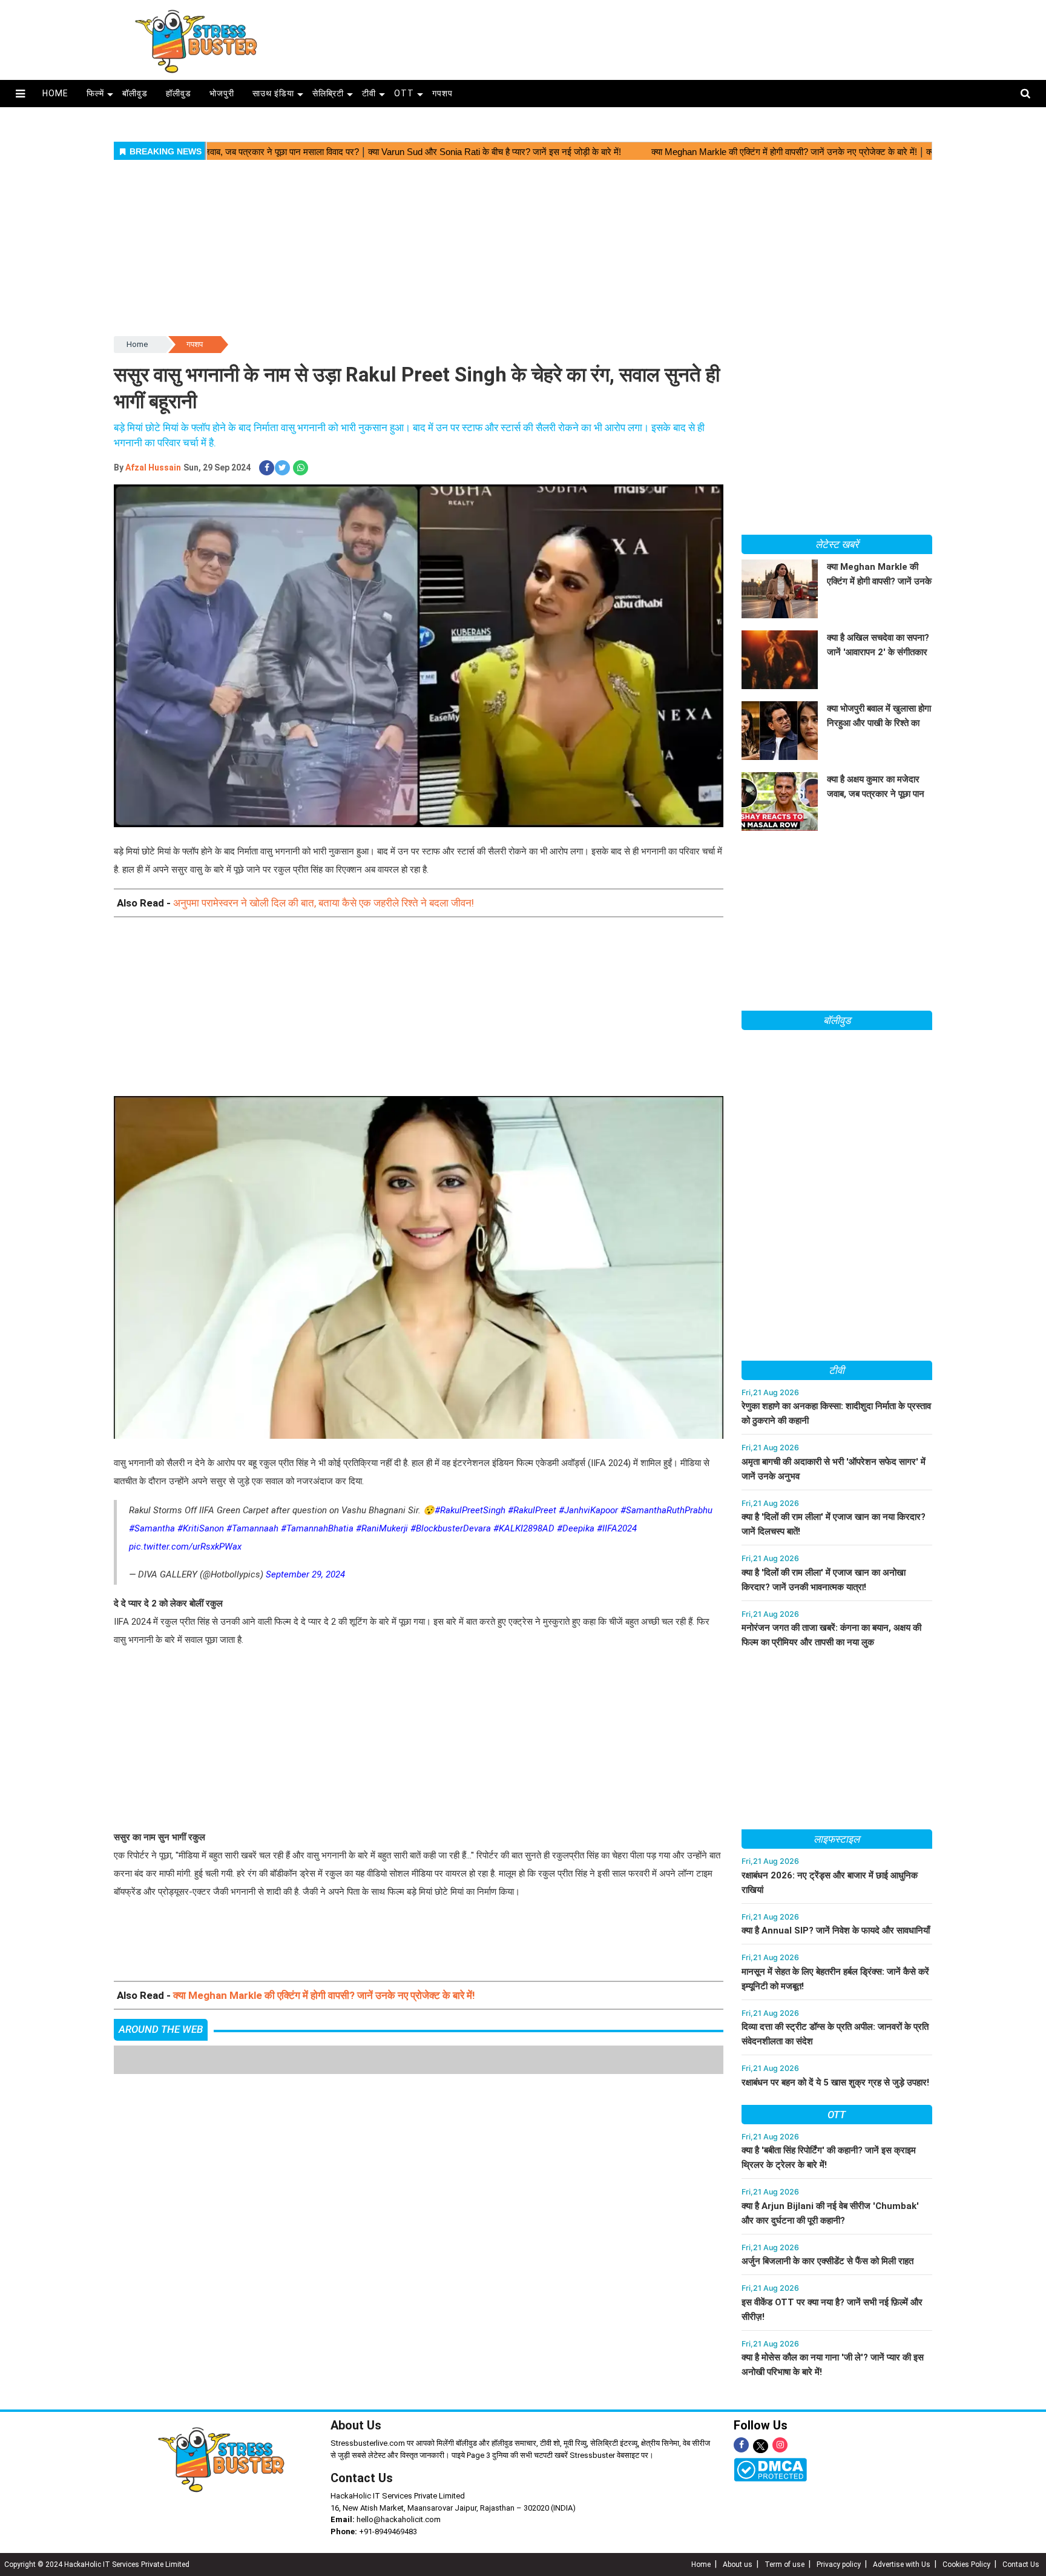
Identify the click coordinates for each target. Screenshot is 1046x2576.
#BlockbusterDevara (451, 1528)
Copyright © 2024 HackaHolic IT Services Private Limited (97, 2564)
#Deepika (576, 1528)
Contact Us (362, 2478)
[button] (20, 94)
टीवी (369, 93)
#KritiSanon (201, 1528)
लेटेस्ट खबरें (837, 544)
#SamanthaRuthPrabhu (666, 1510)
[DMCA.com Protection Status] (770, 2469)
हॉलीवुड (179, 93)
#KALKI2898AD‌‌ (524, 1528)
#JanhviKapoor (588, 1510)
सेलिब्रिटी (328, 93)
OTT (404, 93)
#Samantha (152, 1528)
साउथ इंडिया (273, 93)
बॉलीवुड (135, 93)
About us (738, 2564)
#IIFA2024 (617, 1528)
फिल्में (95, 93)
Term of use (784, 2564)
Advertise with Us (902, 2564)
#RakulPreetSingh (470, 1510)
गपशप (442, 93)
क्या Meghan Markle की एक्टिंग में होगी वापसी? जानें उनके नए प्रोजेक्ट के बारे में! (324, 1995)
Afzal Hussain (153, 467)
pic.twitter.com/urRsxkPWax (185, 1547)
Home (137, 344)
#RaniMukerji (382, 1528)
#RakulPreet (532, 1510)
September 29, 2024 (305, 1574)
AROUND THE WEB (161, 2029)
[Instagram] (780, 2445)
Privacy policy (839, 2564)
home (55, 93)
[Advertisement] (643, 38)
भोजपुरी (222, 93)
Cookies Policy (966, 2564)
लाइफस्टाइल (837, 1839)
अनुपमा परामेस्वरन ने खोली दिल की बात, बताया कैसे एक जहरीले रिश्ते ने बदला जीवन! (324, 903)
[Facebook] (741, 2445)
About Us (356, 2425)
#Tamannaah (252, 1528)
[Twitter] (761, 2447)
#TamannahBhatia (317, 1528)
